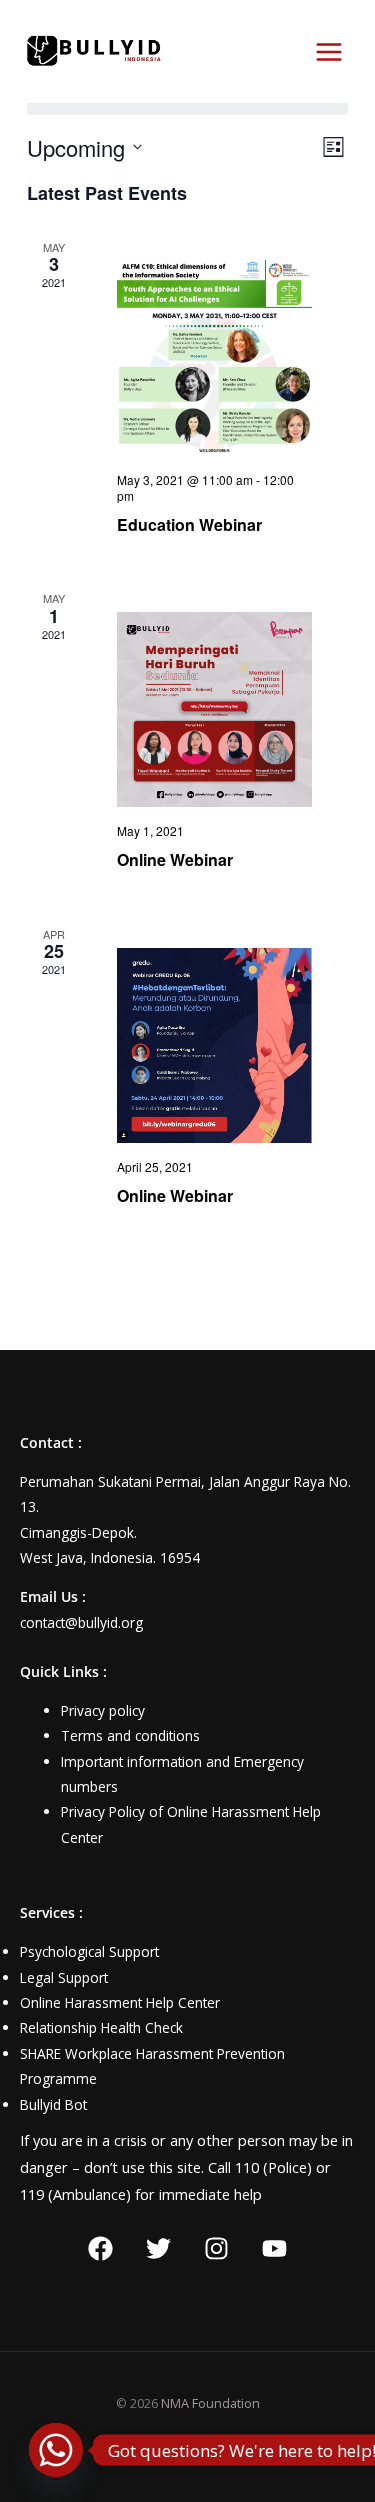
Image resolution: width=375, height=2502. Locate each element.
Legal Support (64, 1977)
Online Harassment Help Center (120, 2002)
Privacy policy (103, 1710)
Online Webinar (175, 859)
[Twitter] (158, 2248)
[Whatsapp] (56, 2450)
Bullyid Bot (53, 2104)
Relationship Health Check (101, 2027)
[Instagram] (216, 2248)
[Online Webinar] (214, 709)
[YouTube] (274, 2248)
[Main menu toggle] (329, 52)
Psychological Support (89, 1951)
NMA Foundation (210, 2403)
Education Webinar (189, 524)
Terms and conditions (130, 1735)
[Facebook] (100, 2248)
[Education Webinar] (214, 357)
